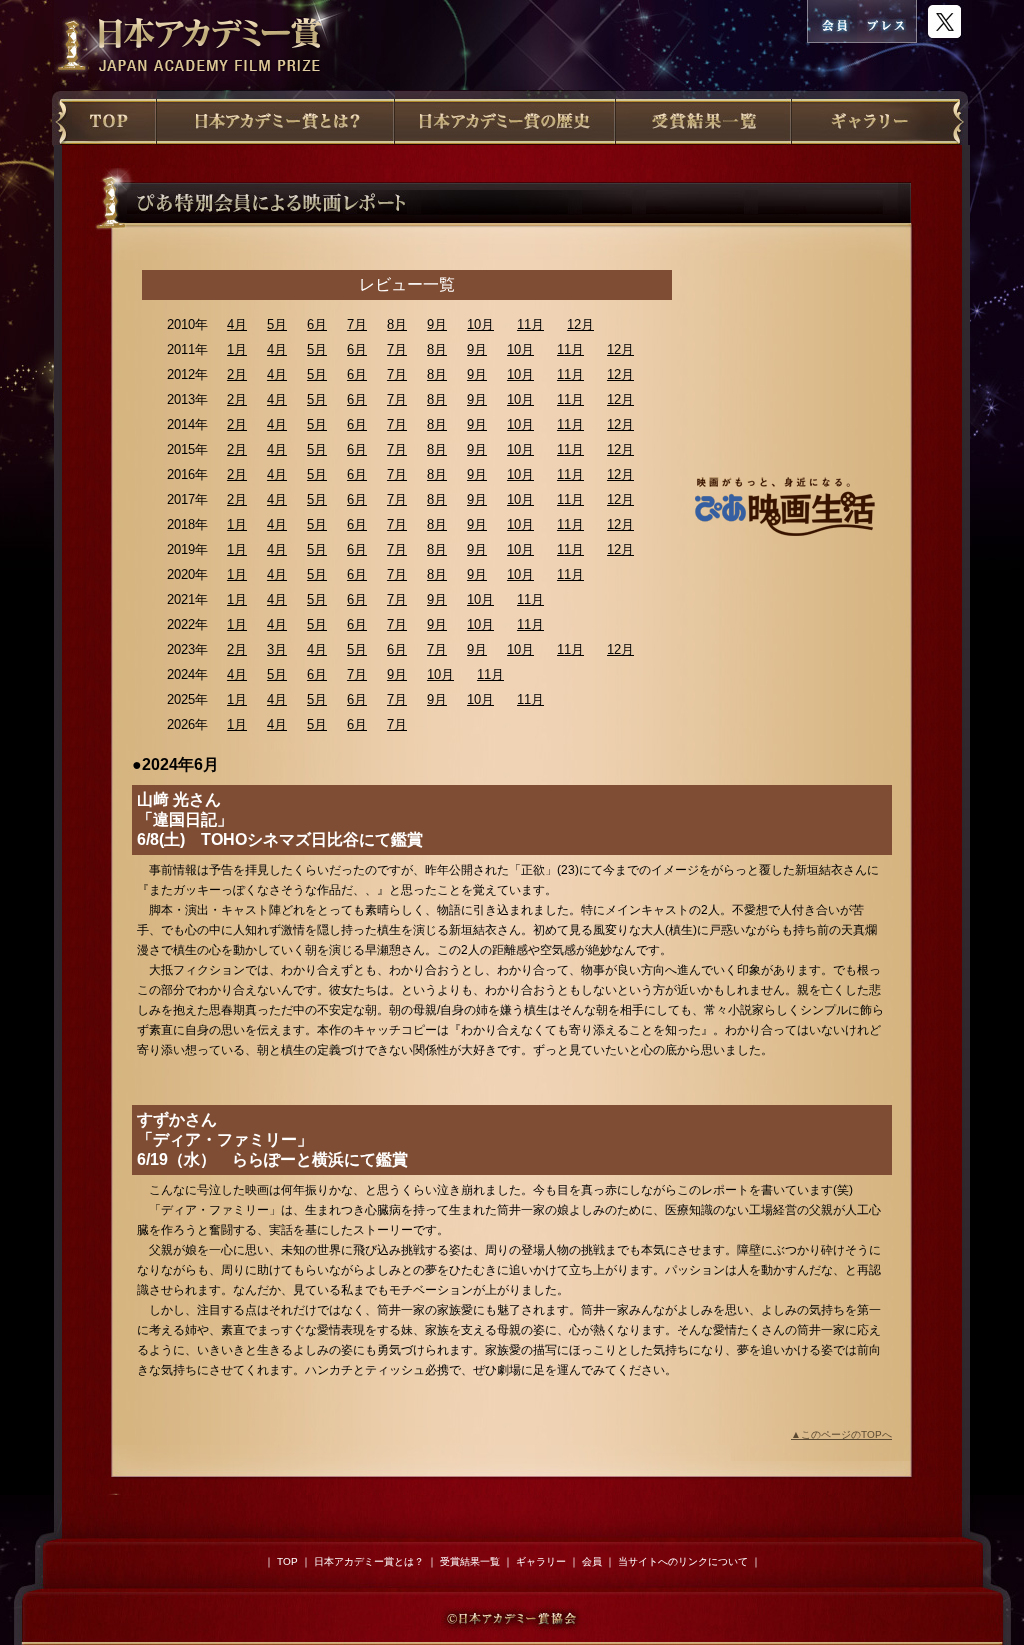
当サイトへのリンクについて (683, 1561)
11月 (530, 324)
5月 (277, 324)
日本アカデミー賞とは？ (369, 1561)
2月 (237, 374)
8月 (397, 324)
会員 (592, 1561)
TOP (287, 1561)
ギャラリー (541, 1561)
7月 (357, 324)
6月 (317, 324)
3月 (277, 649)
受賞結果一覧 (470, 1561)
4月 (237, 324)
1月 (237, 349)
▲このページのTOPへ (841, 1434)
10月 (480, 324)
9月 (437, 324)
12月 (580, 324)
